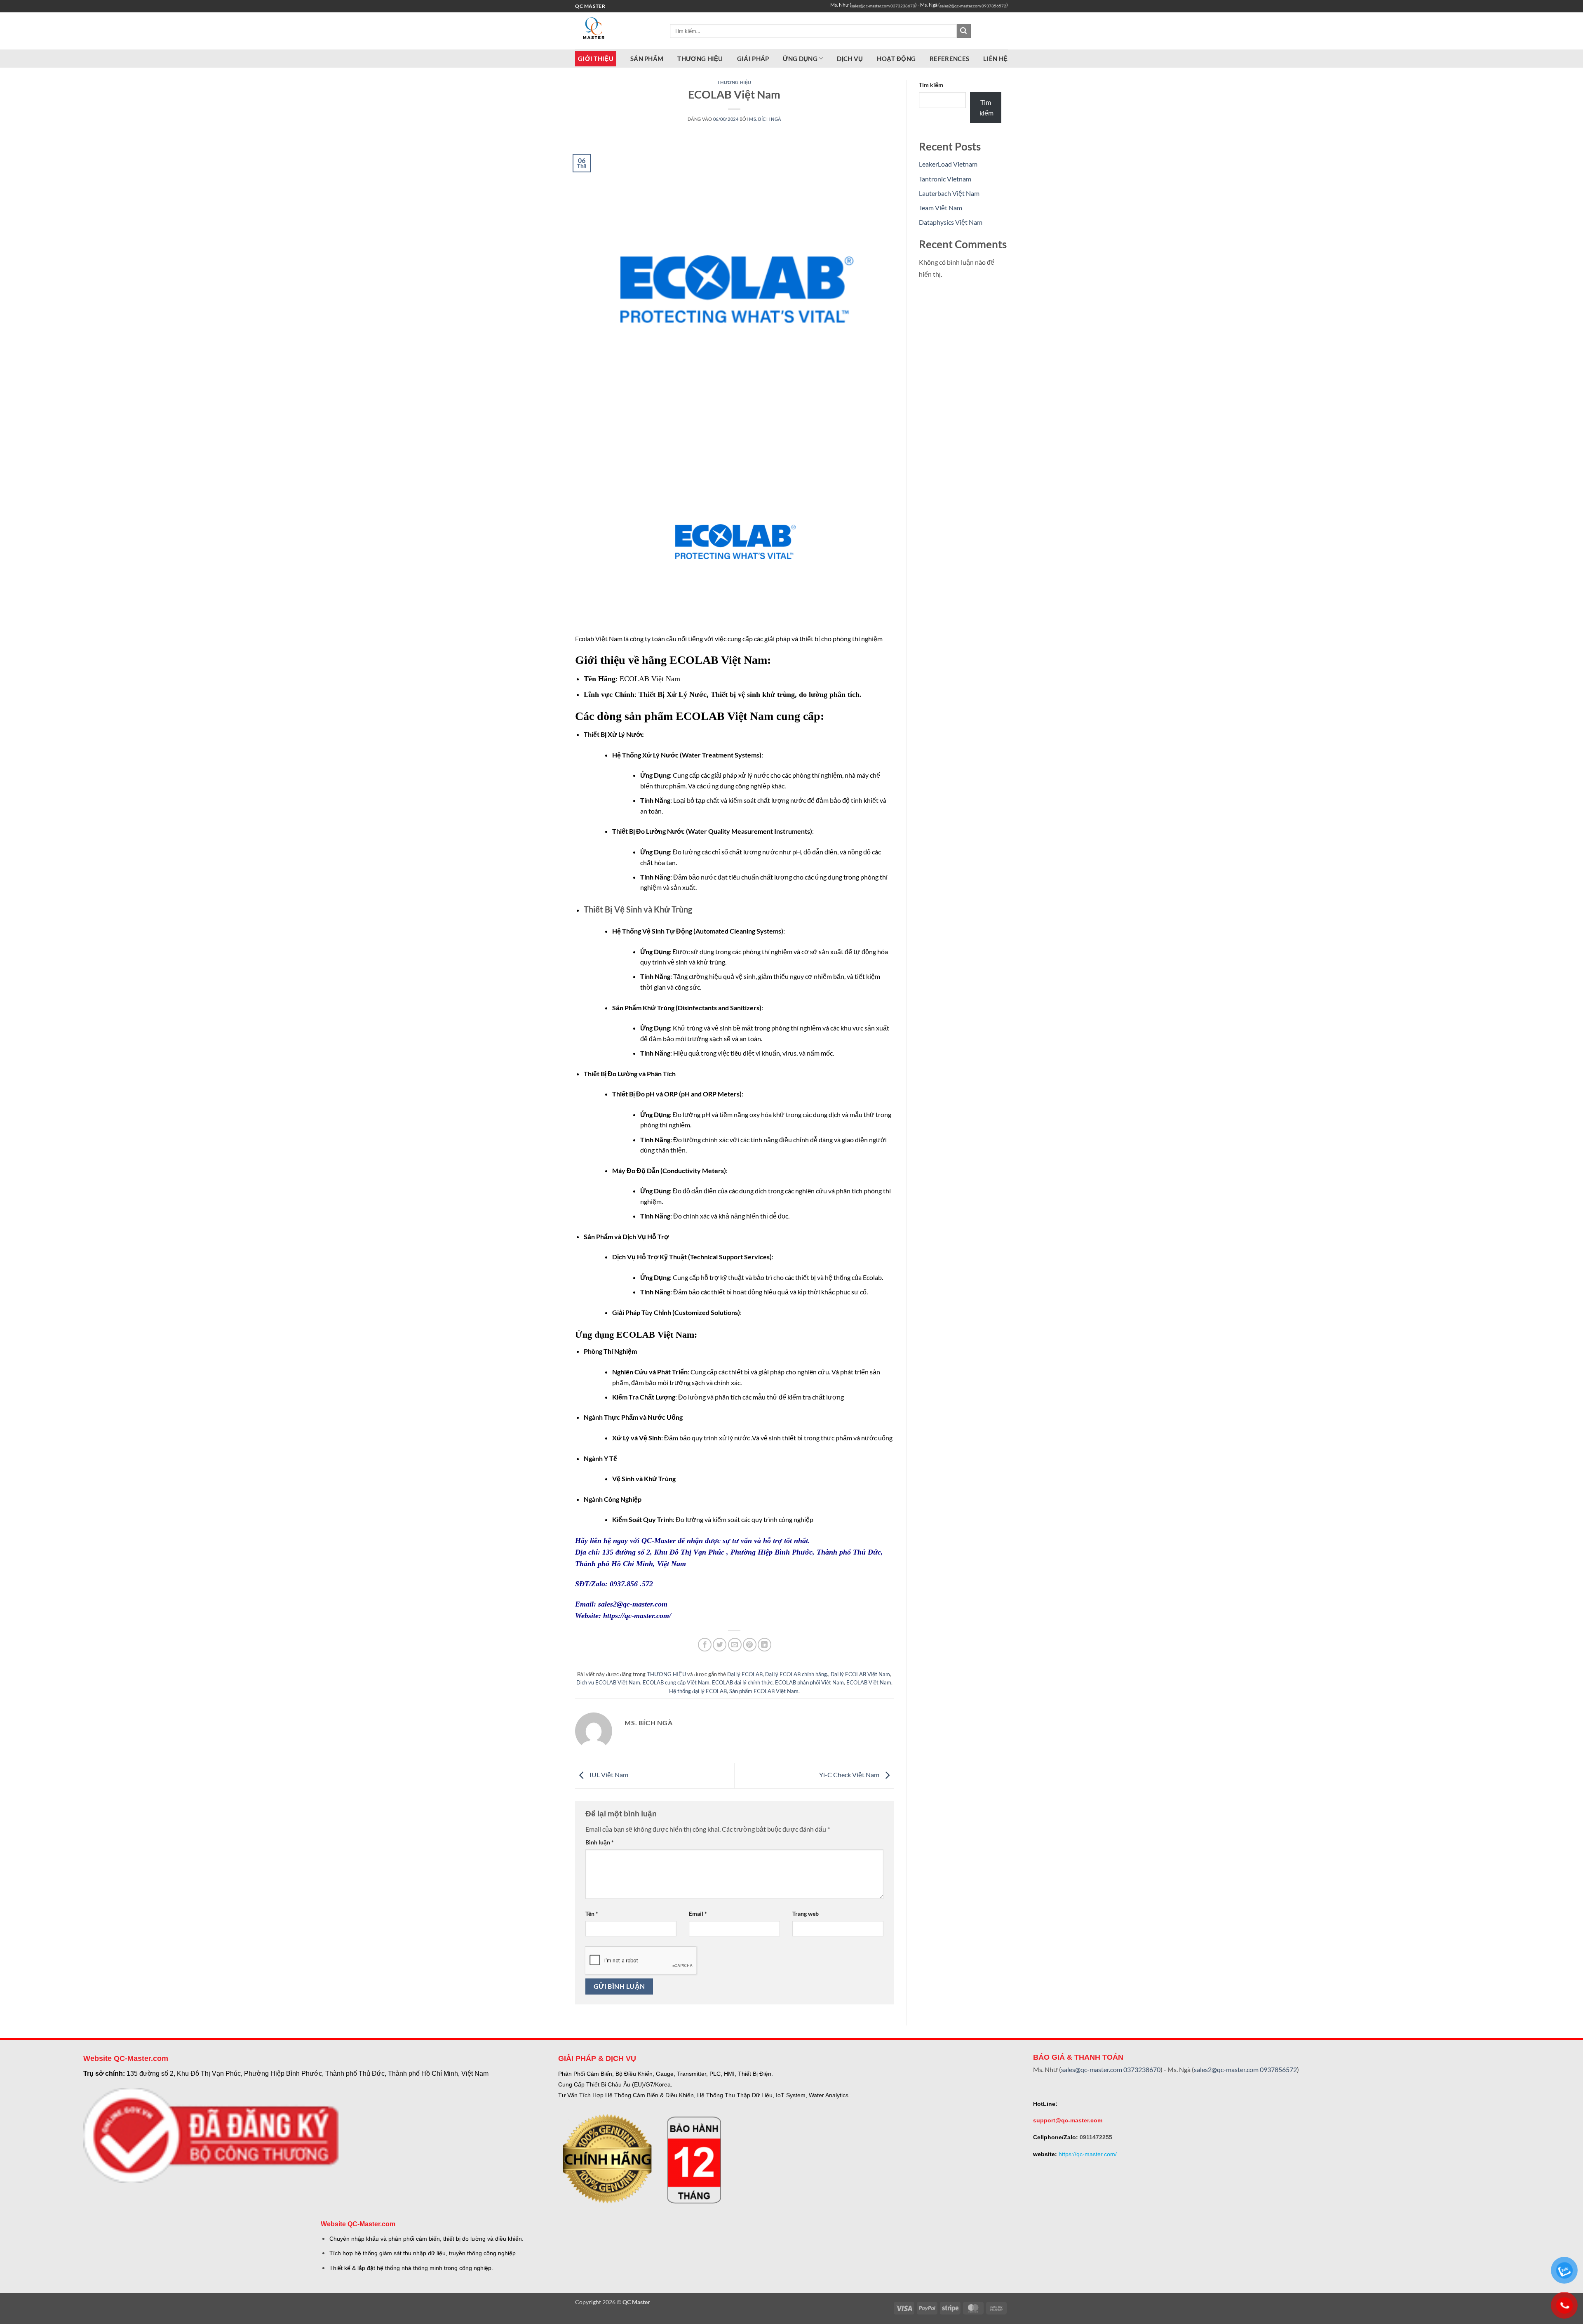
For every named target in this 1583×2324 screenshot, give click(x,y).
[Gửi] (964, 31)
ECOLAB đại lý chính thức (742, 1682)
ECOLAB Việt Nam (869, 1682)
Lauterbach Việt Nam (949, 193)
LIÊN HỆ (995, 59)
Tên (592, 1914)
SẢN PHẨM (647, 59)
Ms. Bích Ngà (765, 119)
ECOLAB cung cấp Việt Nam (676, 1682)
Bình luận (600, 1842)
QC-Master (660, 1541)
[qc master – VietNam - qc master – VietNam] (616, 31)
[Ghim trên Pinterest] (750, 1645)
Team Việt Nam (941, 208)
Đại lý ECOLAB (745, 1674)
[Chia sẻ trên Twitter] (720, 1645)
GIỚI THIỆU (596, 59)
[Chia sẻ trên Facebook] (705, 1645)
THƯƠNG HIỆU (700, 59)
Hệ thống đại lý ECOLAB (698, 1691)
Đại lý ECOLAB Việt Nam (860, 1674)
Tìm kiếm (931, 85)
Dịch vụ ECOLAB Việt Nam (608, 1682)
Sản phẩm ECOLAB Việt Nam (764, 1691)
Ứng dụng (800, 59)
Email (698, 1914)
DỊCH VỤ (850, 59)
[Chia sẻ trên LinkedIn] (764, 1645)
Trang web (806, 1914)
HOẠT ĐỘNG (896, 59)
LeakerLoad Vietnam (948, 164)
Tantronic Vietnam (945, 179)
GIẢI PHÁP (753, 59)
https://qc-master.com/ (637, 1616)
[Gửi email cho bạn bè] (735, 1645)
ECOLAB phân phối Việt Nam (809, 1682)
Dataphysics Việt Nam (951, 222)
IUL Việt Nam (608, 1775)
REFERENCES (949, 59)
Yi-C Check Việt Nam (850, 1775)
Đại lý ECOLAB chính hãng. (797, 1674)
